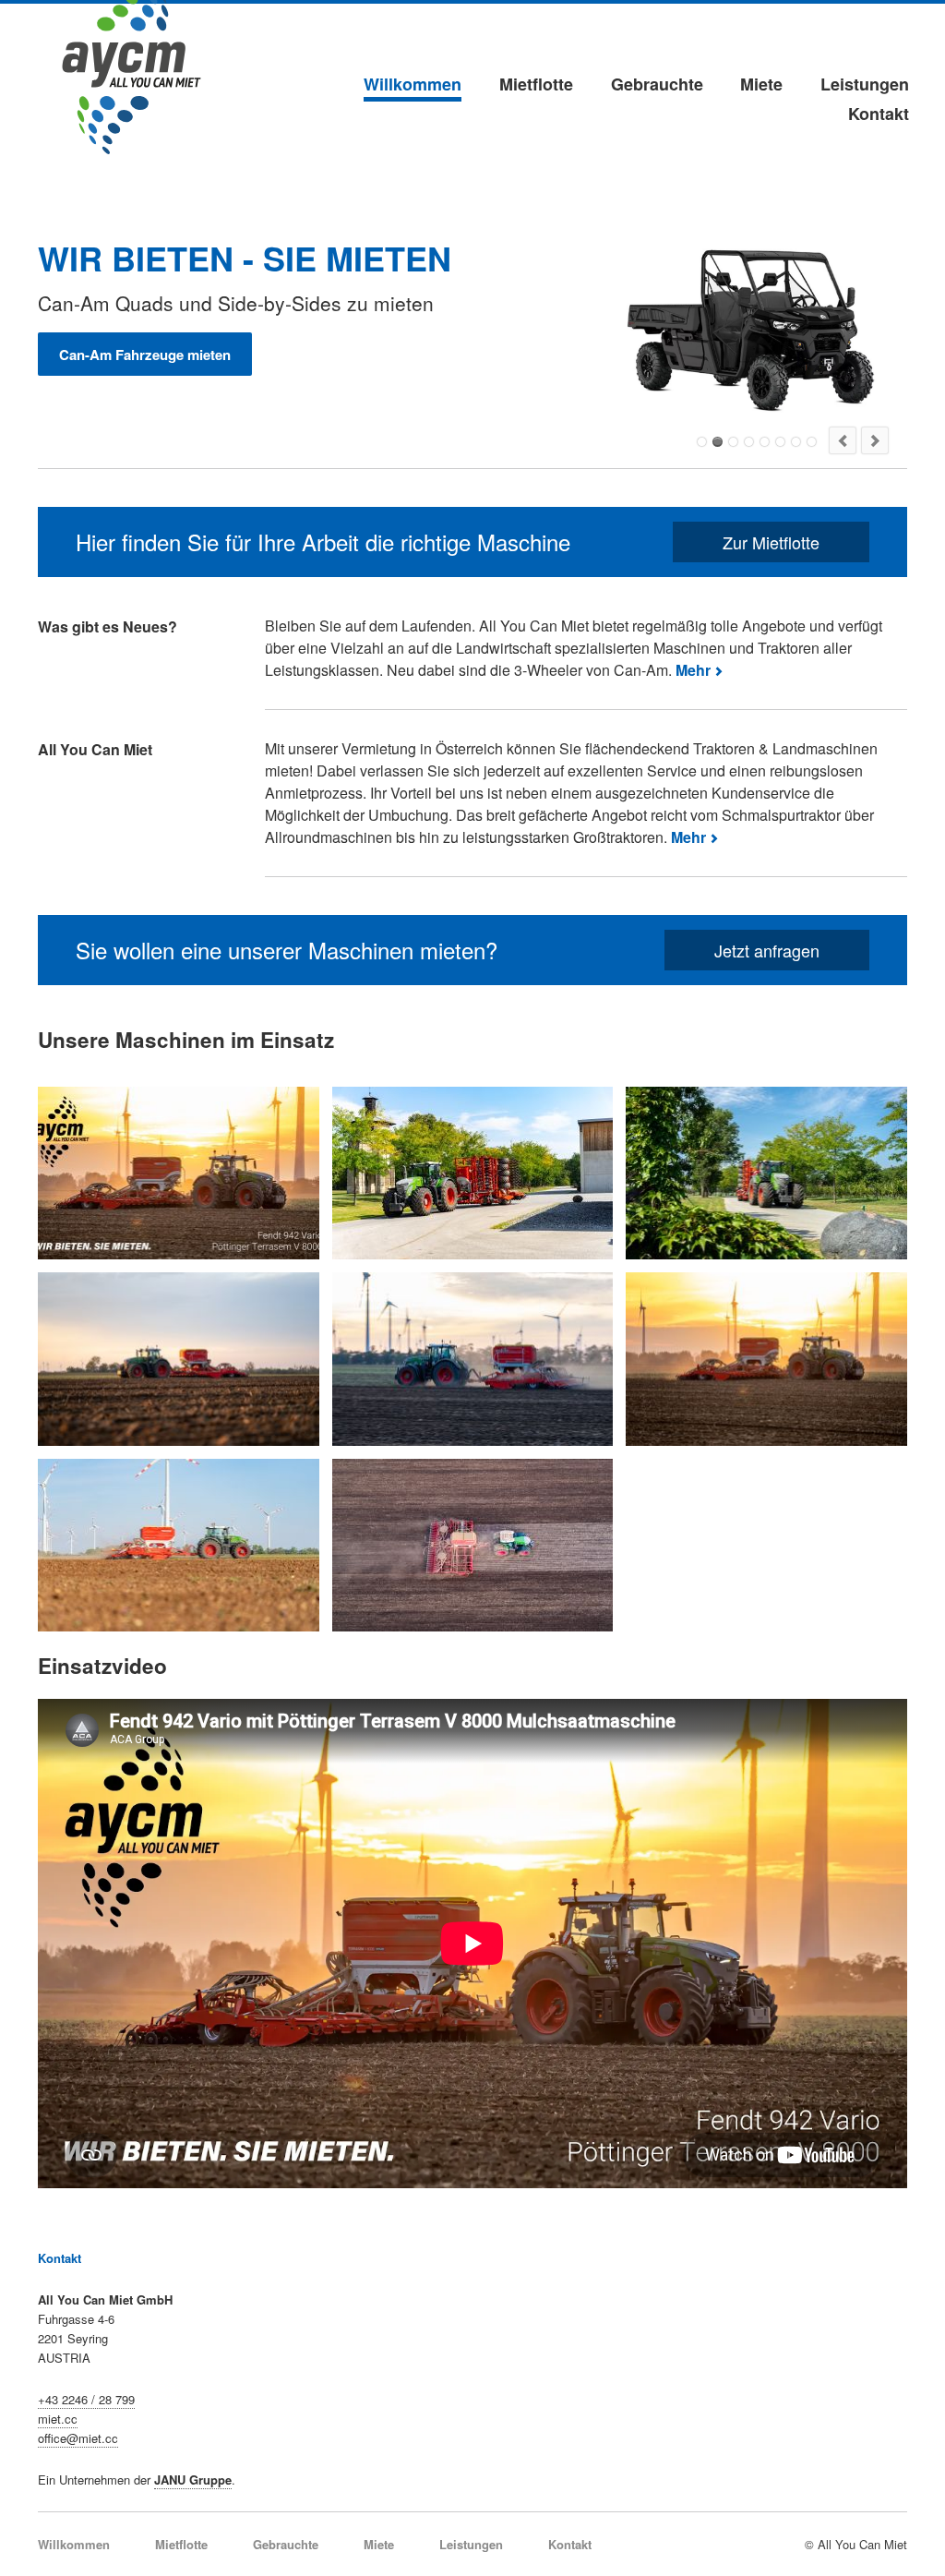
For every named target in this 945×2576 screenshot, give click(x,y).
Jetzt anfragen (767, 950)
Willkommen (413, 84)
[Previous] (843, 440)
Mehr (693, 670)
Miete (761, 84)
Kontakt (879, 114)
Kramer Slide (812, 442)
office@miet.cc (78, 2438)
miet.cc (58, 2419)
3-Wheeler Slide (702, 442)
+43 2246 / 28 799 (86, 2399)
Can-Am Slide (718, 442)
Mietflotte (536, 84)
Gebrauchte (657, 84)
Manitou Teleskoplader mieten (156, 355)
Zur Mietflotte (771, 542)
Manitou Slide (733, 442)
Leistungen (865, 84)
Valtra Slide (765, 442)
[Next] (875, 440)
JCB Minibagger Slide (780, 442)
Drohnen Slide (796, 442)
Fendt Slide (749, 442)
